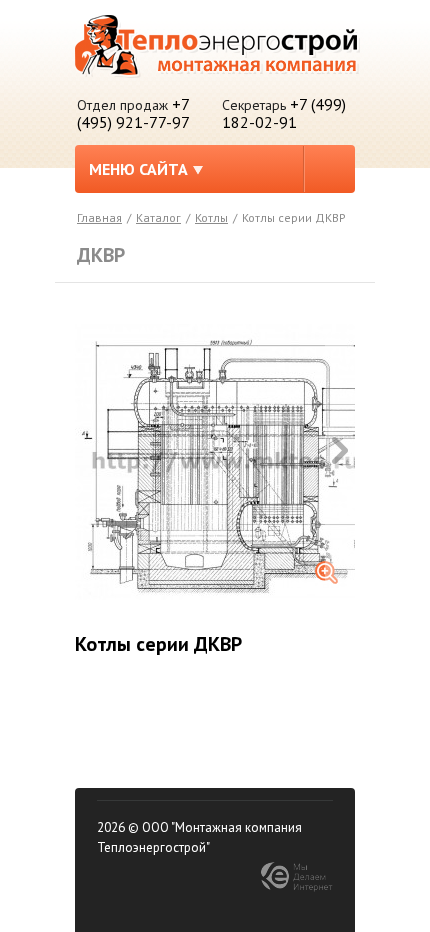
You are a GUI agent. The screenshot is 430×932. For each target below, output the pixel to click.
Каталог (158, 217)
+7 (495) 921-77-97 (133, 113)
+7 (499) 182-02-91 (284, 113)
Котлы (211, 217)
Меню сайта (138, 169)
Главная (99, 217)
